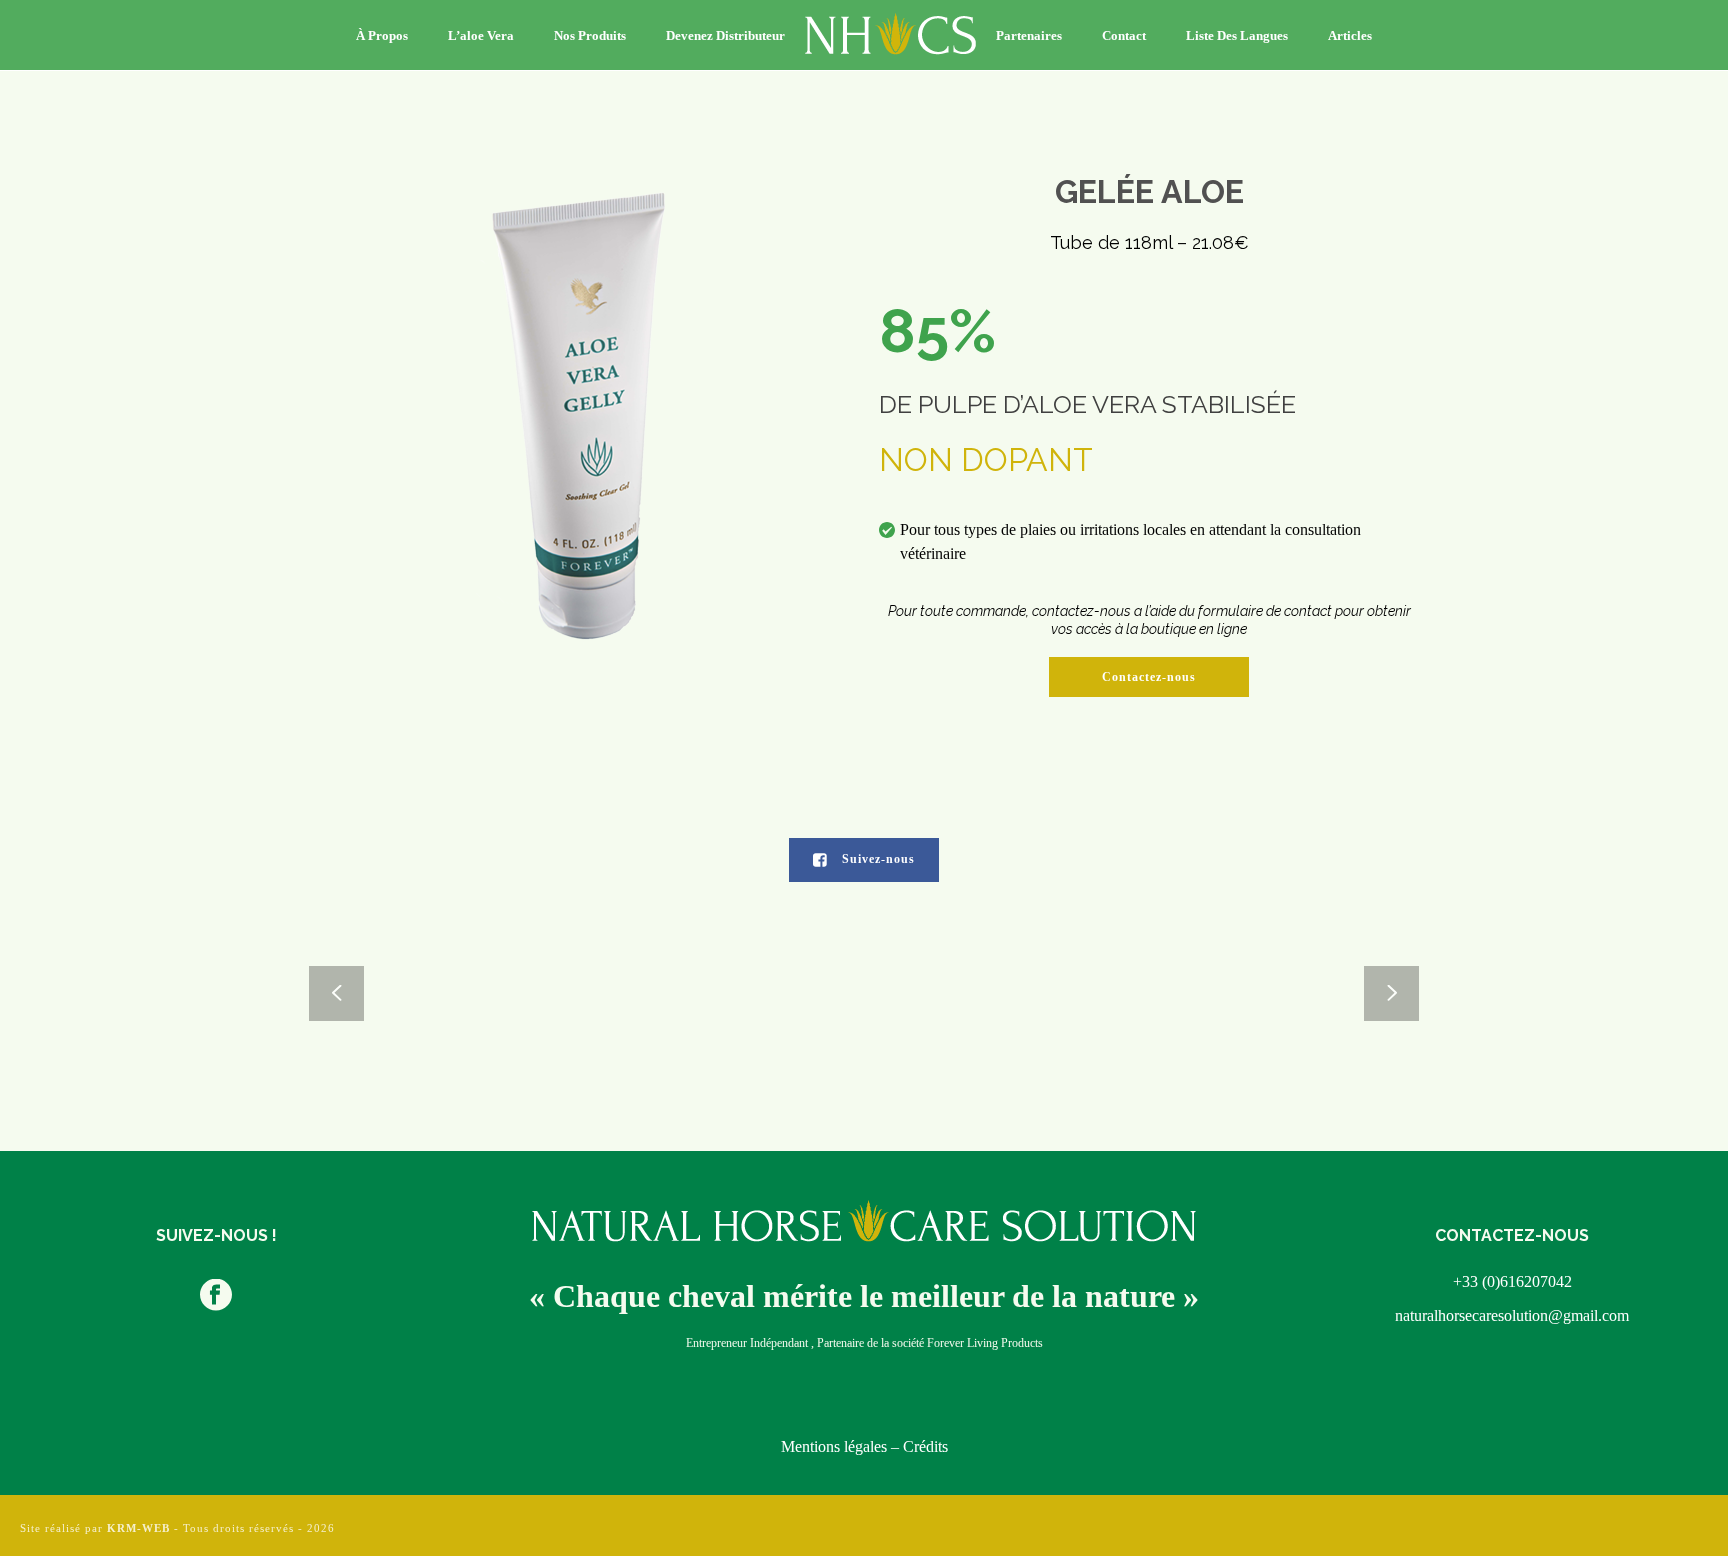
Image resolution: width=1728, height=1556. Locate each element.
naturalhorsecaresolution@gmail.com (1512, 1315)
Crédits (925, 1446)
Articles (1350, 35)
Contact (1124, 35)
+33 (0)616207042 (1512, 1281)
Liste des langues (1237, 35)
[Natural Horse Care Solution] (890, 35)
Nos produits (590, 35)
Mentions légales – (842, 1446)
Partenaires (1029, 35)
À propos (382, 35)
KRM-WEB (138, 1528)
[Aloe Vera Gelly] (1281, 994)
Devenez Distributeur (725, 35)
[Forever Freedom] (1003, 994)
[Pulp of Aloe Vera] (448, 994)
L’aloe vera (481, 35)
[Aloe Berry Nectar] (726, 994)
